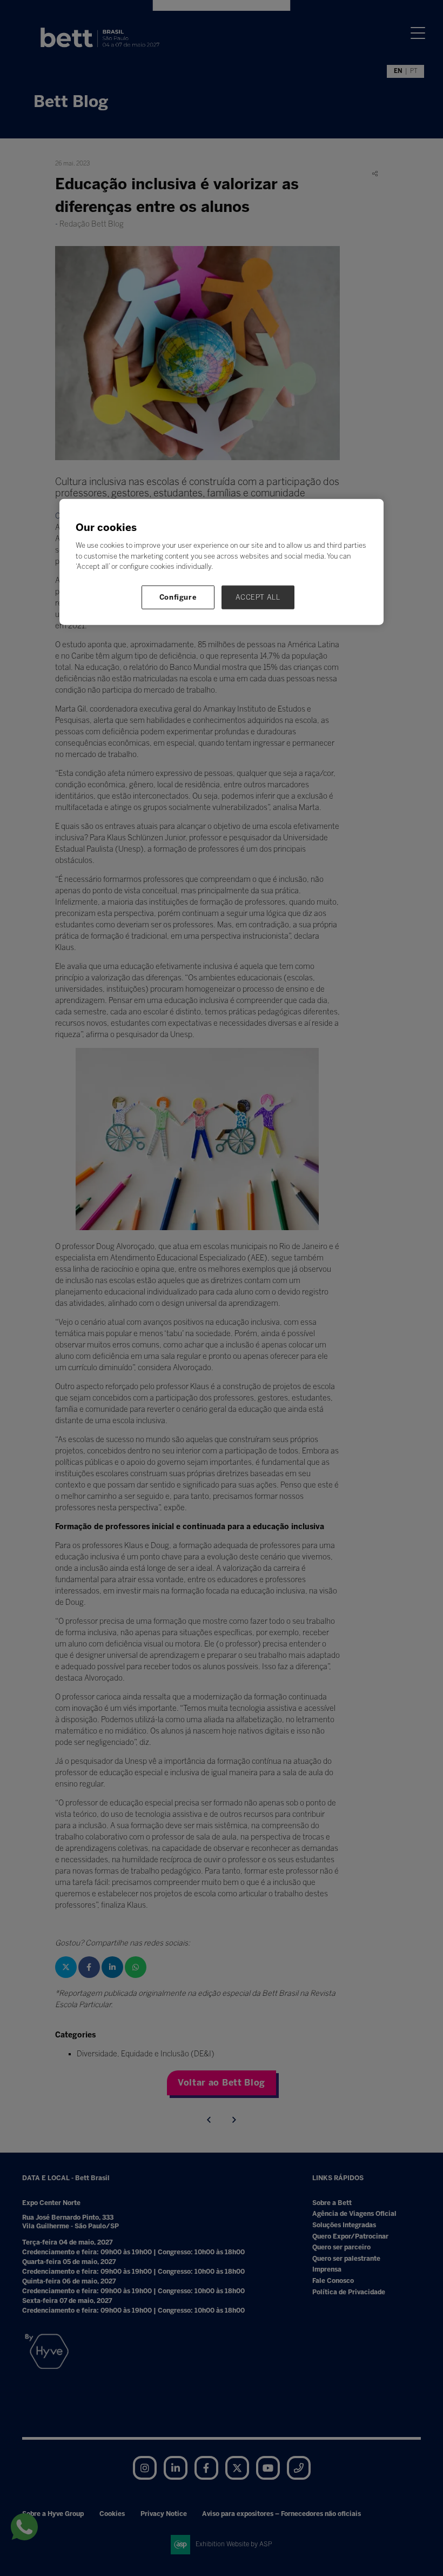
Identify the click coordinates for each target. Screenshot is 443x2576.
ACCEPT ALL (258, 597)
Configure (178, 597)
